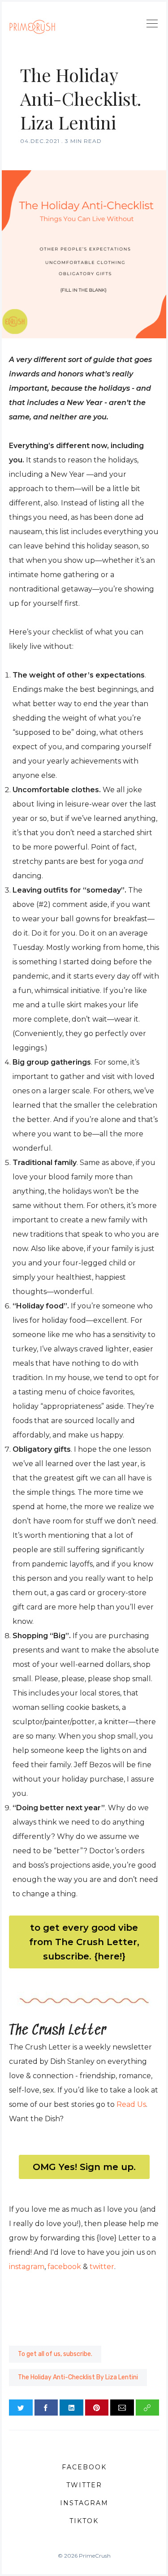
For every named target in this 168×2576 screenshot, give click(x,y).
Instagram (84, 2503)
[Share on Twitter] (21, 2408)
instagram (27, 2267)
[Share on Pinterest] (97, 2408)
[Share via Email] (122, 2408)
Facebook (84, 2467)
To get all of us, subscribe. (55, 2354)
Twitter (84, 2485)
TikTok (84, 2521)
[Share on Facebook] (46, 2408)
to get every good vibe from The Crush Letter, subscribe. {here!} (84, 1942)
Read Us (131, 2104)
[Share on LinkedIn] (71, 2408)
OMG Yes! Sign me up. (84, 2167)
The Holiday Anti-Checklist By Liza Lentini (78, 2377)
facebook (64, 2267)
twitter (102, 2267)
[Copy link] (148, 2408)
